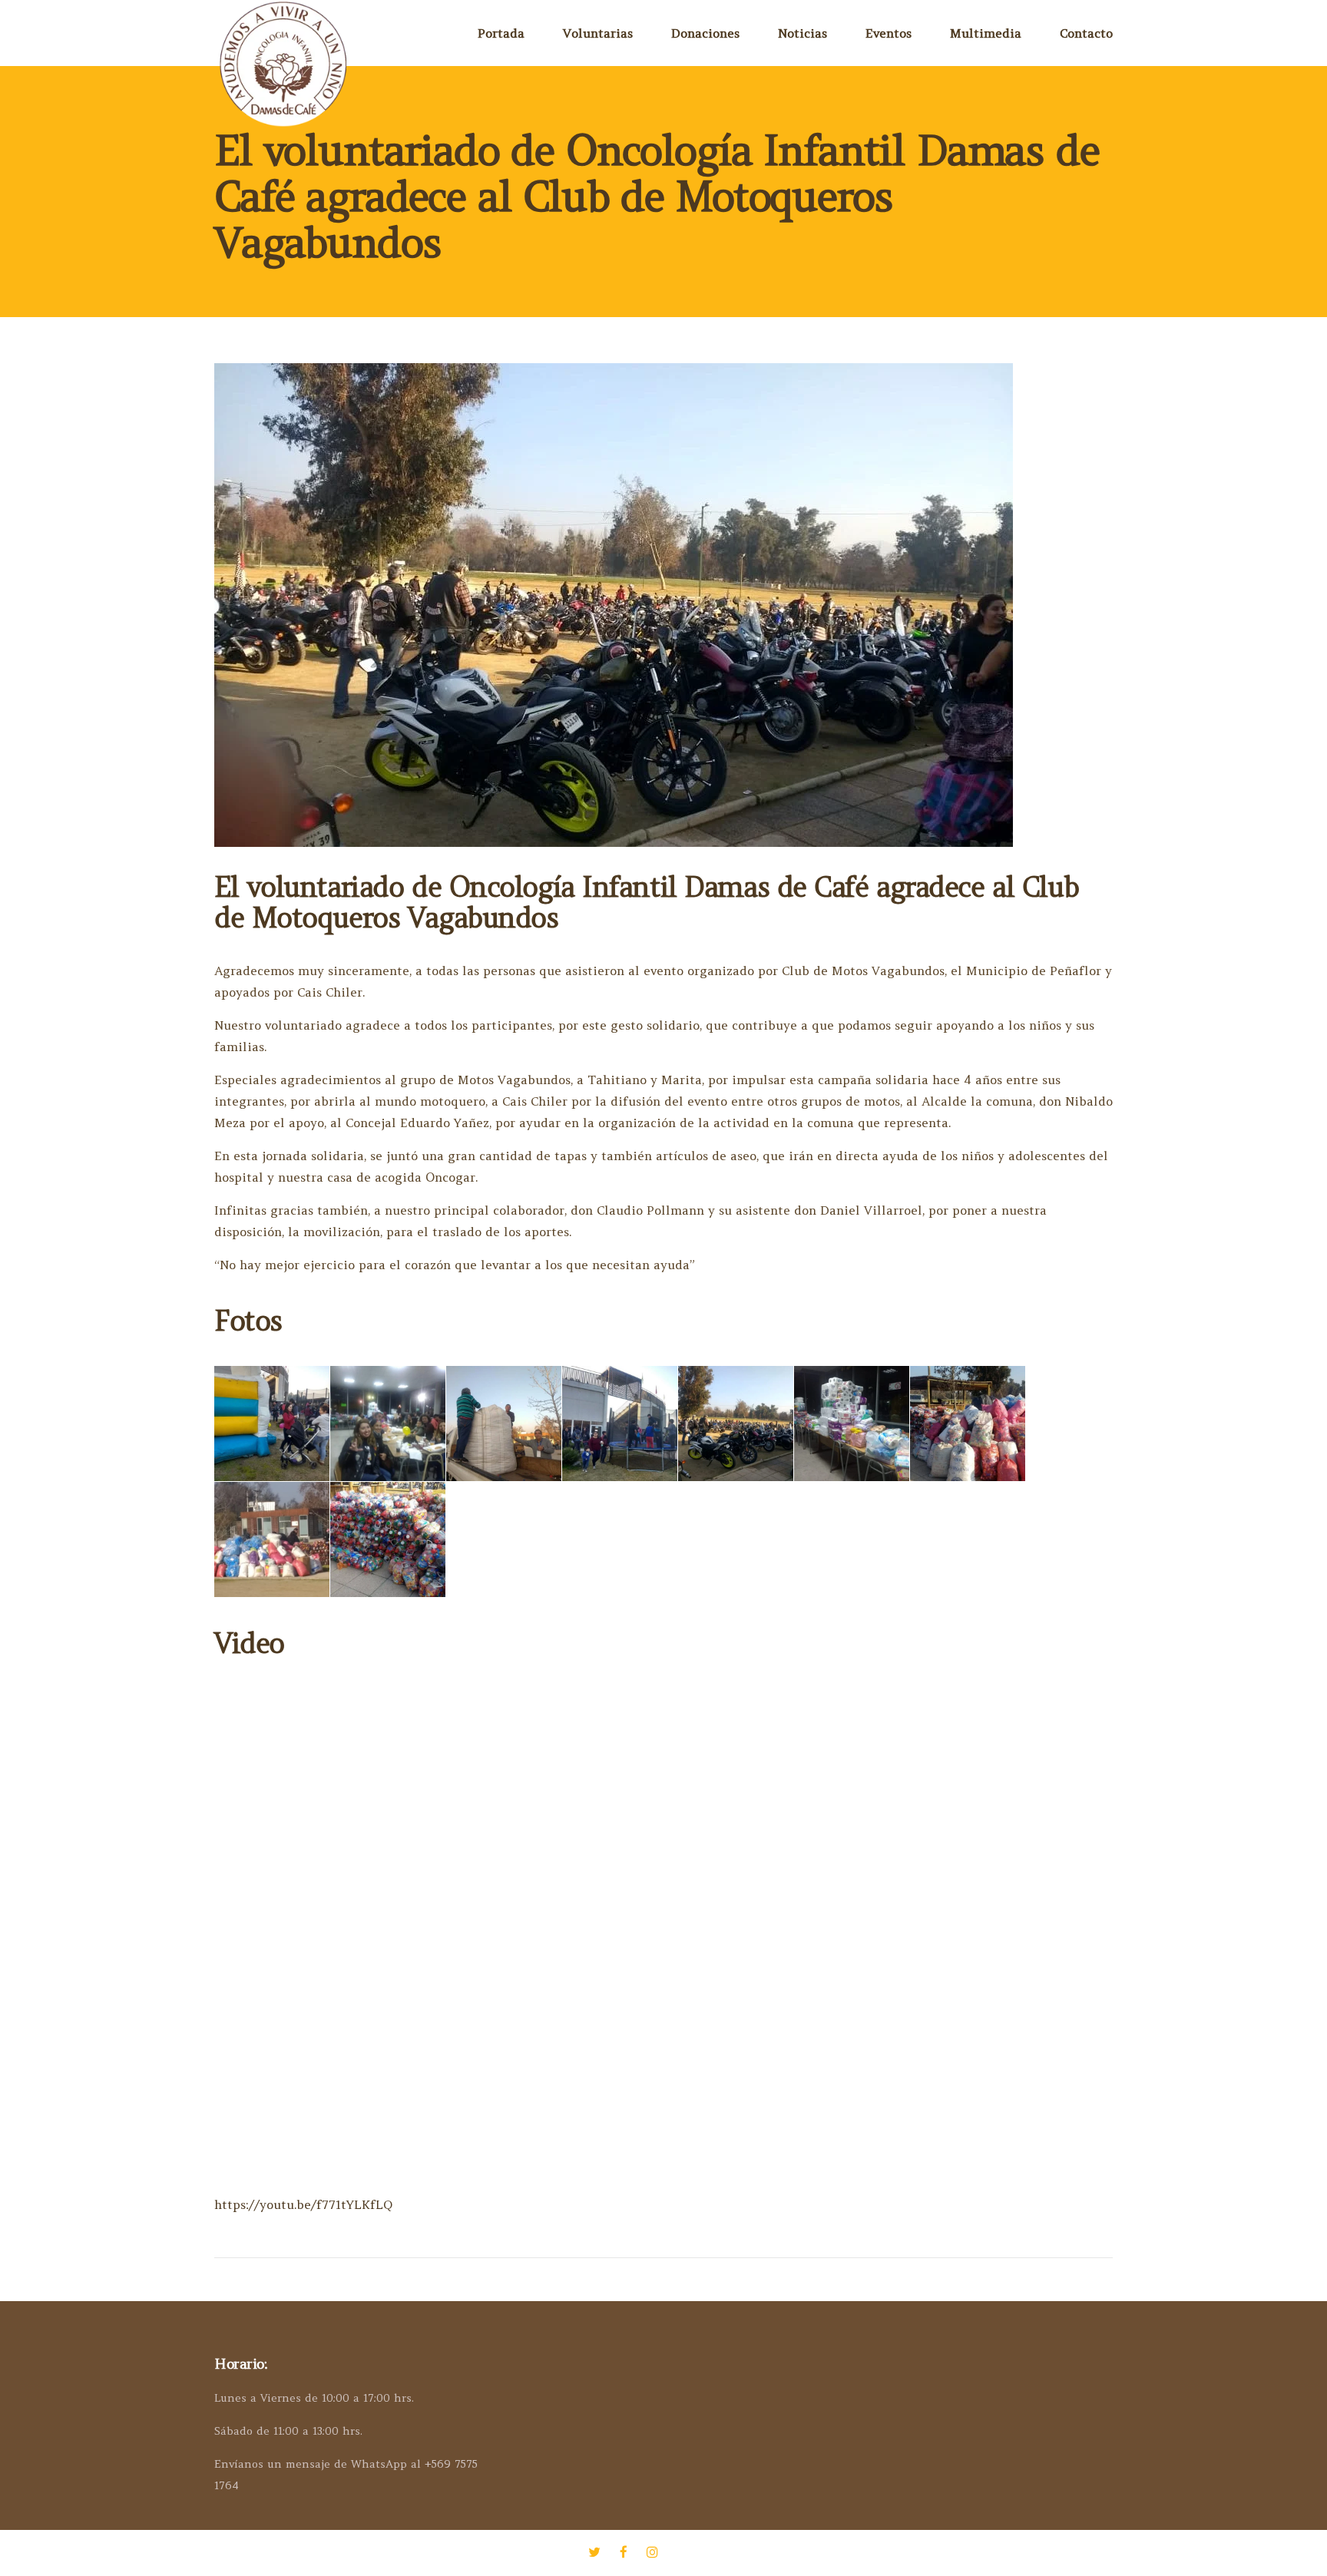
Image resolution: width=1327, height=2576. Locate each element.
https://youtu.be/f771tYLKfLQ (303, 2204)
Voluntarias (598, 33)
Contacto (1086, 33)
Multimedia (986, 33)
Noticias (802, 33)
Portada (501, 33)
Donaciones (705, 33)
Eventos (889, 33)
